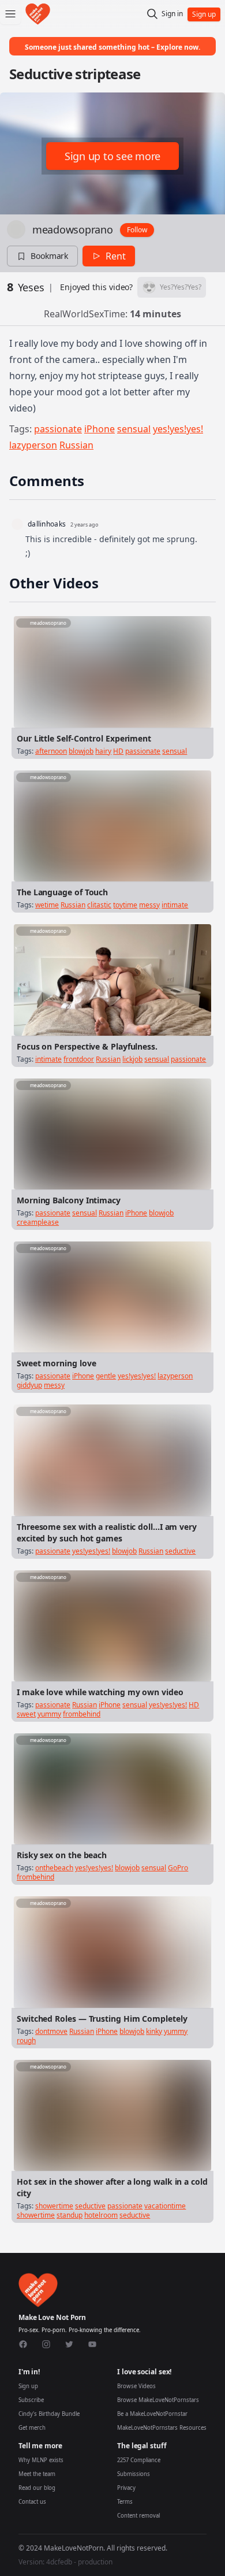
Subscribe (31, 2400)
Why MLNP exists (41, 2460)
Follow (137, 230)
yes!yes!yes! (178, 429)
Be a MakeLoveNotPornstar (152, 2414)
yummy (49, 1714)
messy (149, 905)
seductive (180, 1551)
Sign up (28, 2386)
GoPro (178, 1868)
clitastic (99, 905)
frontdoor (79, 1059)
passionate (58, 429)
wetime (47, 905)
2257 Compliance (139, 2460)
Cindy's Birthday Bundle (49, 2414)
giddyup (29, 1385)
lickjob (132, 1059)
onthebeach (54, 1868)
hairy (103, 751)
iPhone (100, 429)
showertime (54, 2206)
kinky (154, 2031)
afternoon (51, 751)
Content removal (138, 2516)
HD (118, 751)
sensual (134, 429)
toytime (125, 905)
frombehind (82, 1714)
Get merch (32, 2428)
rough (26, 2041)
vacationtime (165, 2206)
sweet (26, 1714)
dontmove (51, 2031)
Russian (76, 445)
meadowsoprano (73, 229)
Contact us (32, 2502)
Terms (125, 2502)
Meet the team (37, 2474)
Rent (116, 256)
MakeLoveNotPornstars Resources (162, 2428)
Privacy (126, 2488)
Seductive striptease (75, 74)
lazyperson (33, 445)
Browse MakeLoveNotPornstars (158, 2400)
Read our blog (37, 2488)
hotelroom (101, 2215)
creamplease (38, 1222)
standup (70, 2215)
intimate (175, 905)
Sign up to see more (112, 156)
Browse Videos (136, 2386)
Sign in (172, 14)
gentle (106, 1376)
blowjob (81, 751)
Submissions (134, 2474)
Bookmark (49, 256)
